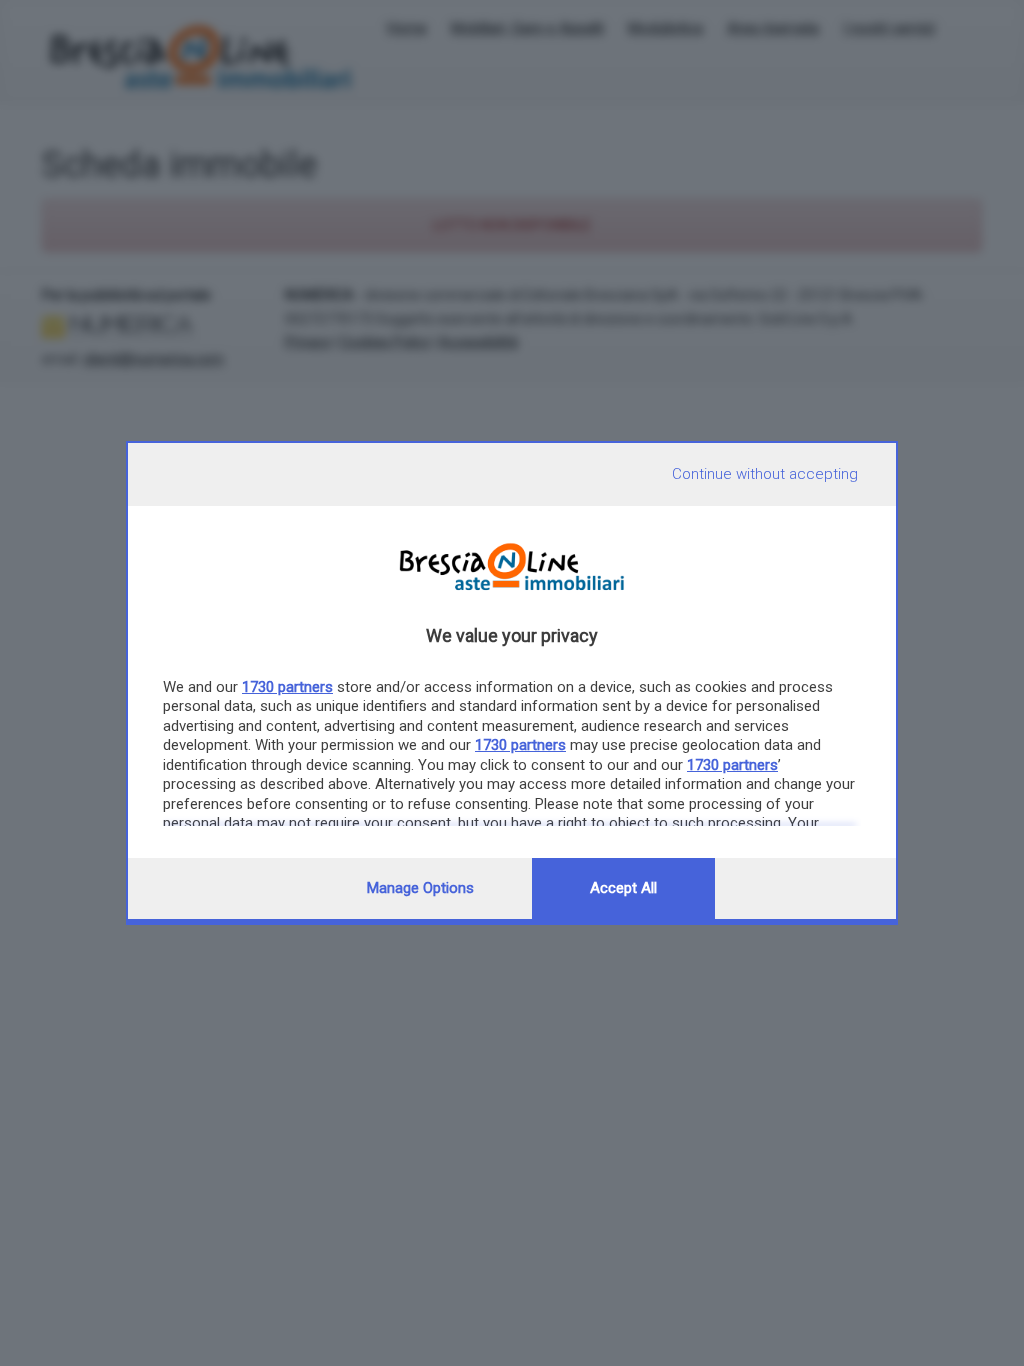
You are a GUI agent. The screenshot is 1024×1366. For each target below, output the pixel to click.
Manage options (420, 888)
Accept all (623, 888)
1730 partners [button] (287, 687)
